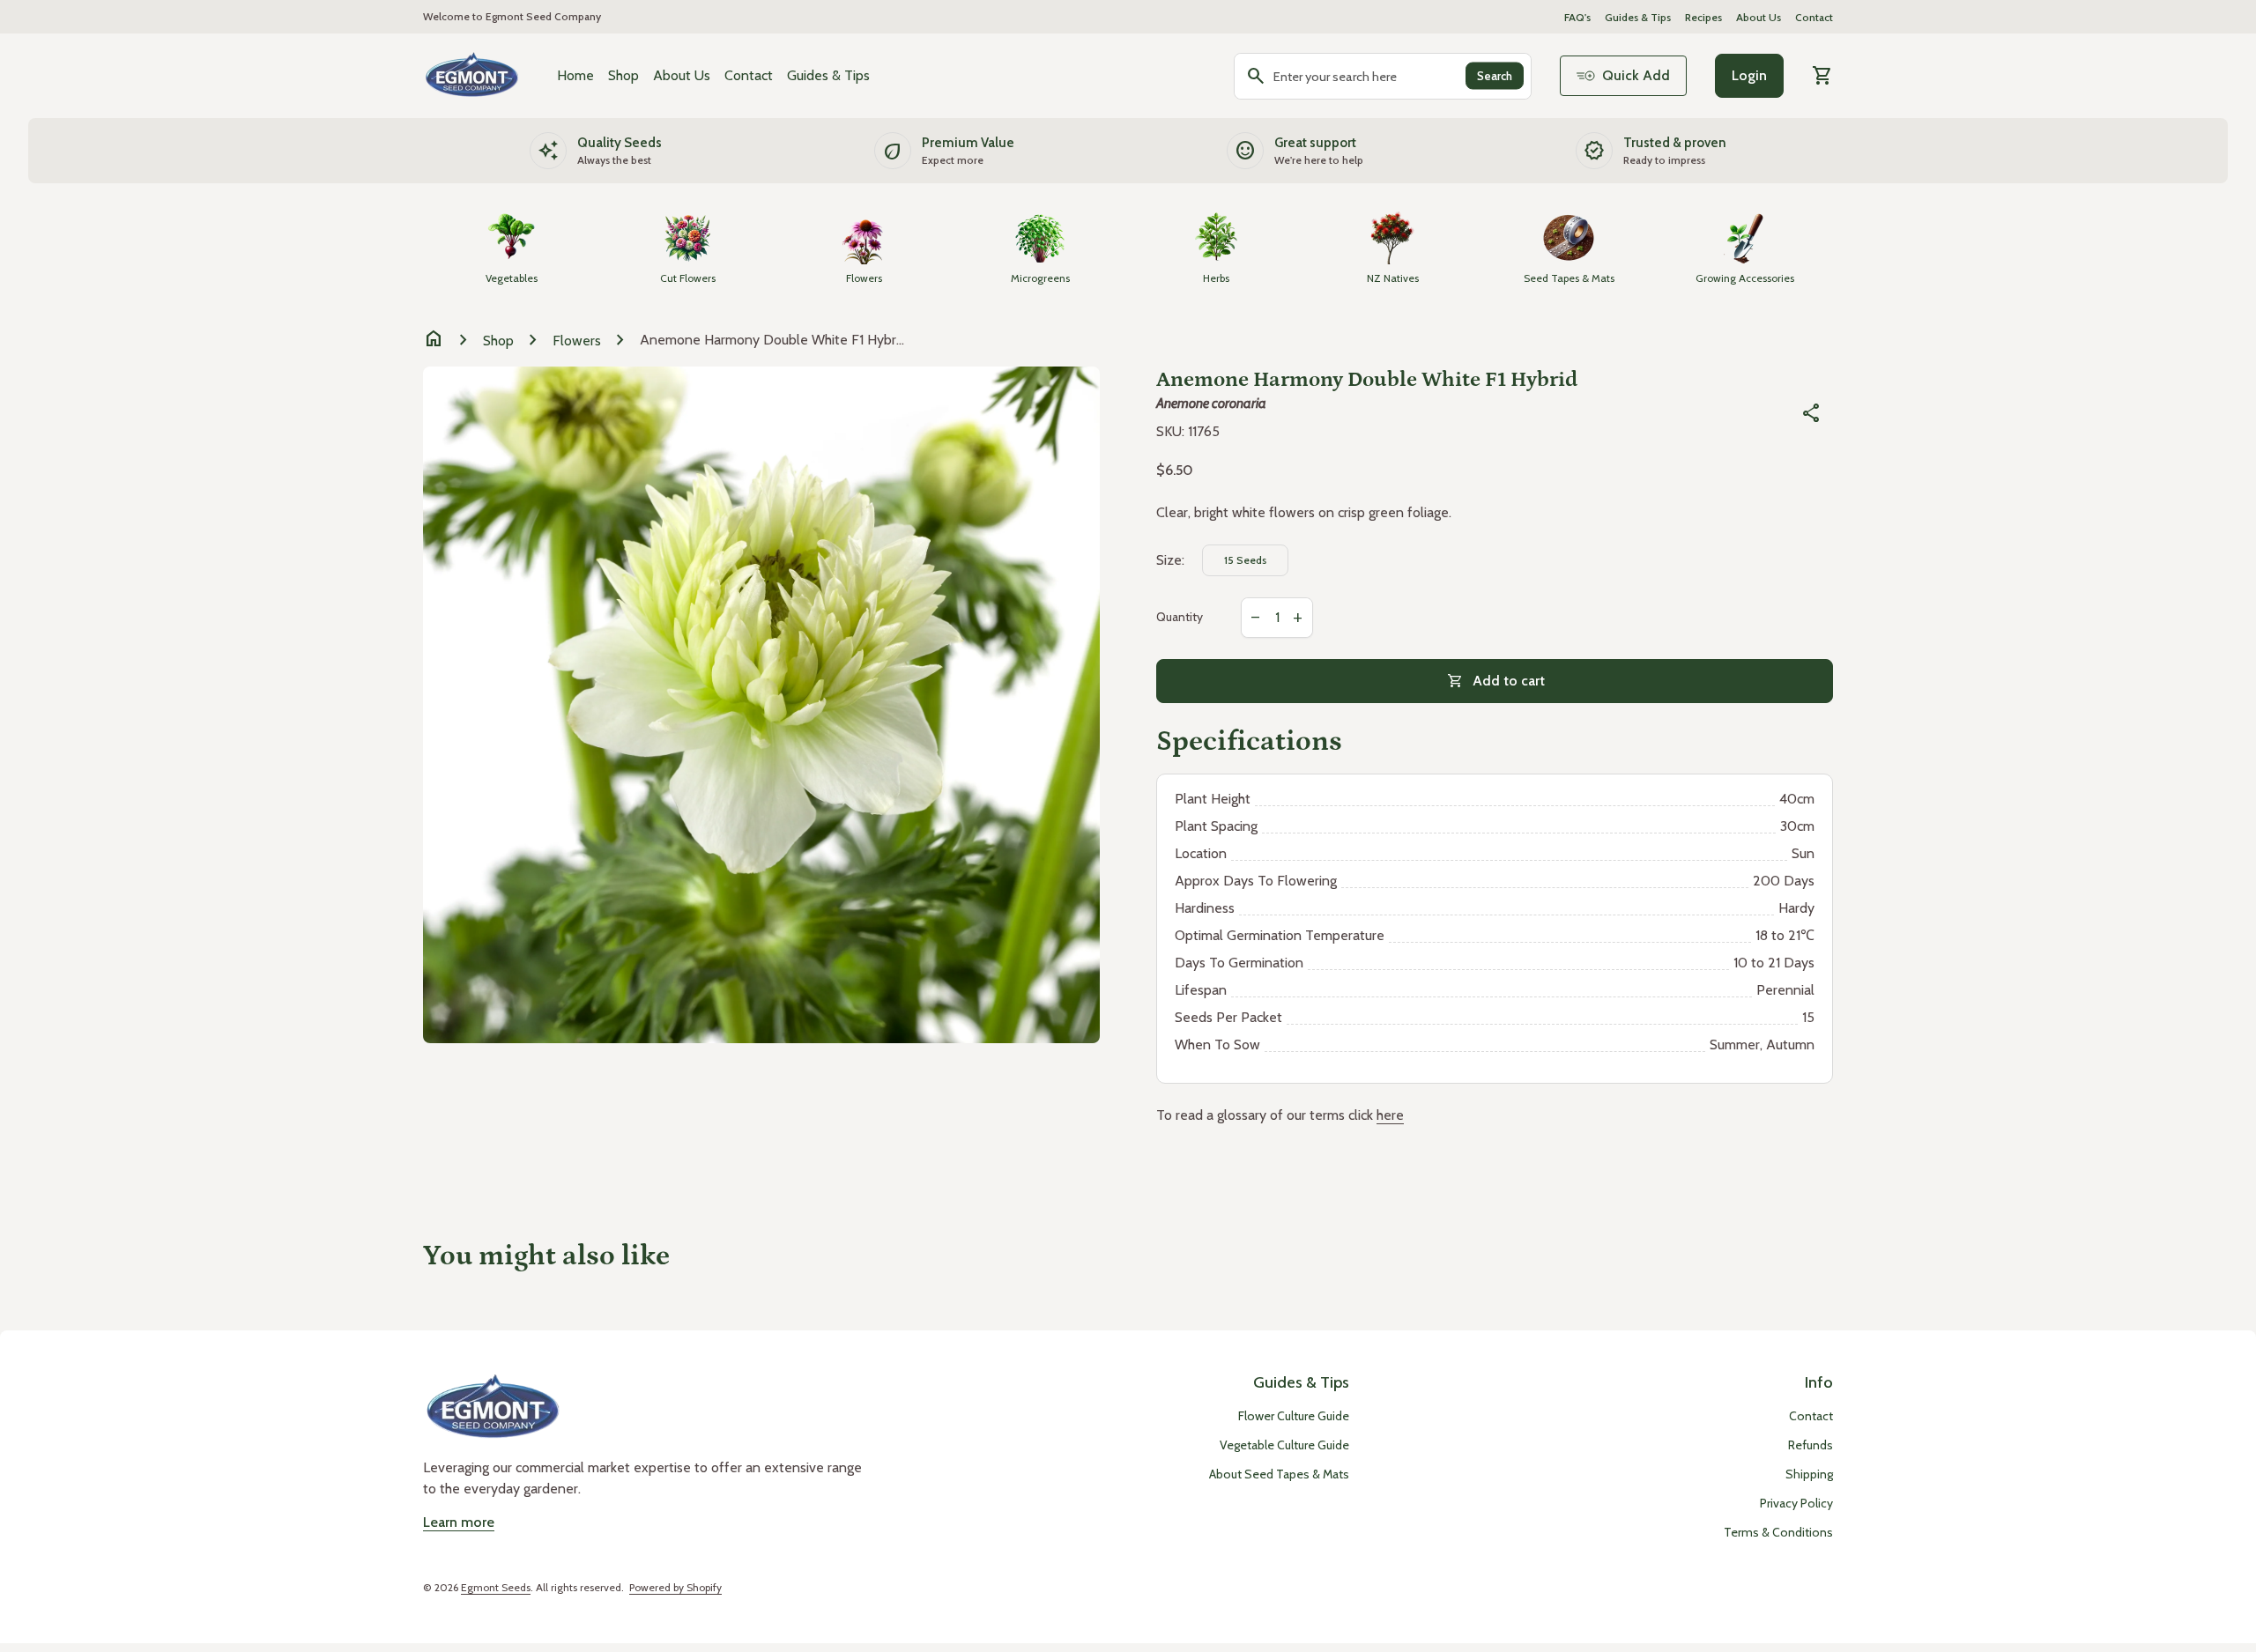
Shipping (1809, 1474)
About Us (1759, 17)
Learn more (459, 1522)
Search (1495, 76)
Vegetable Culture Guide (1284, 1445)
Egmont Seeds (496, 1587)
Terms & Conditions (1778, 1532)
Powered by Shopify (675, 1587)
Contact (1814, 17)
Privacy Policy (1796, 1503)
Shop (623, 75)
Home (575, 75)
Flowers (577, 341)
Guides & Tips (1638, 17)
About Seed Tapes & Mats (1279, 1474)
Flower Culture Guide (1294, 1416)
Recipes (1703, 17)
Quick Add (1636, 75)
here (1390, 1115)
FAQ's (1577, 17)
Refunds (1811, 1445)
